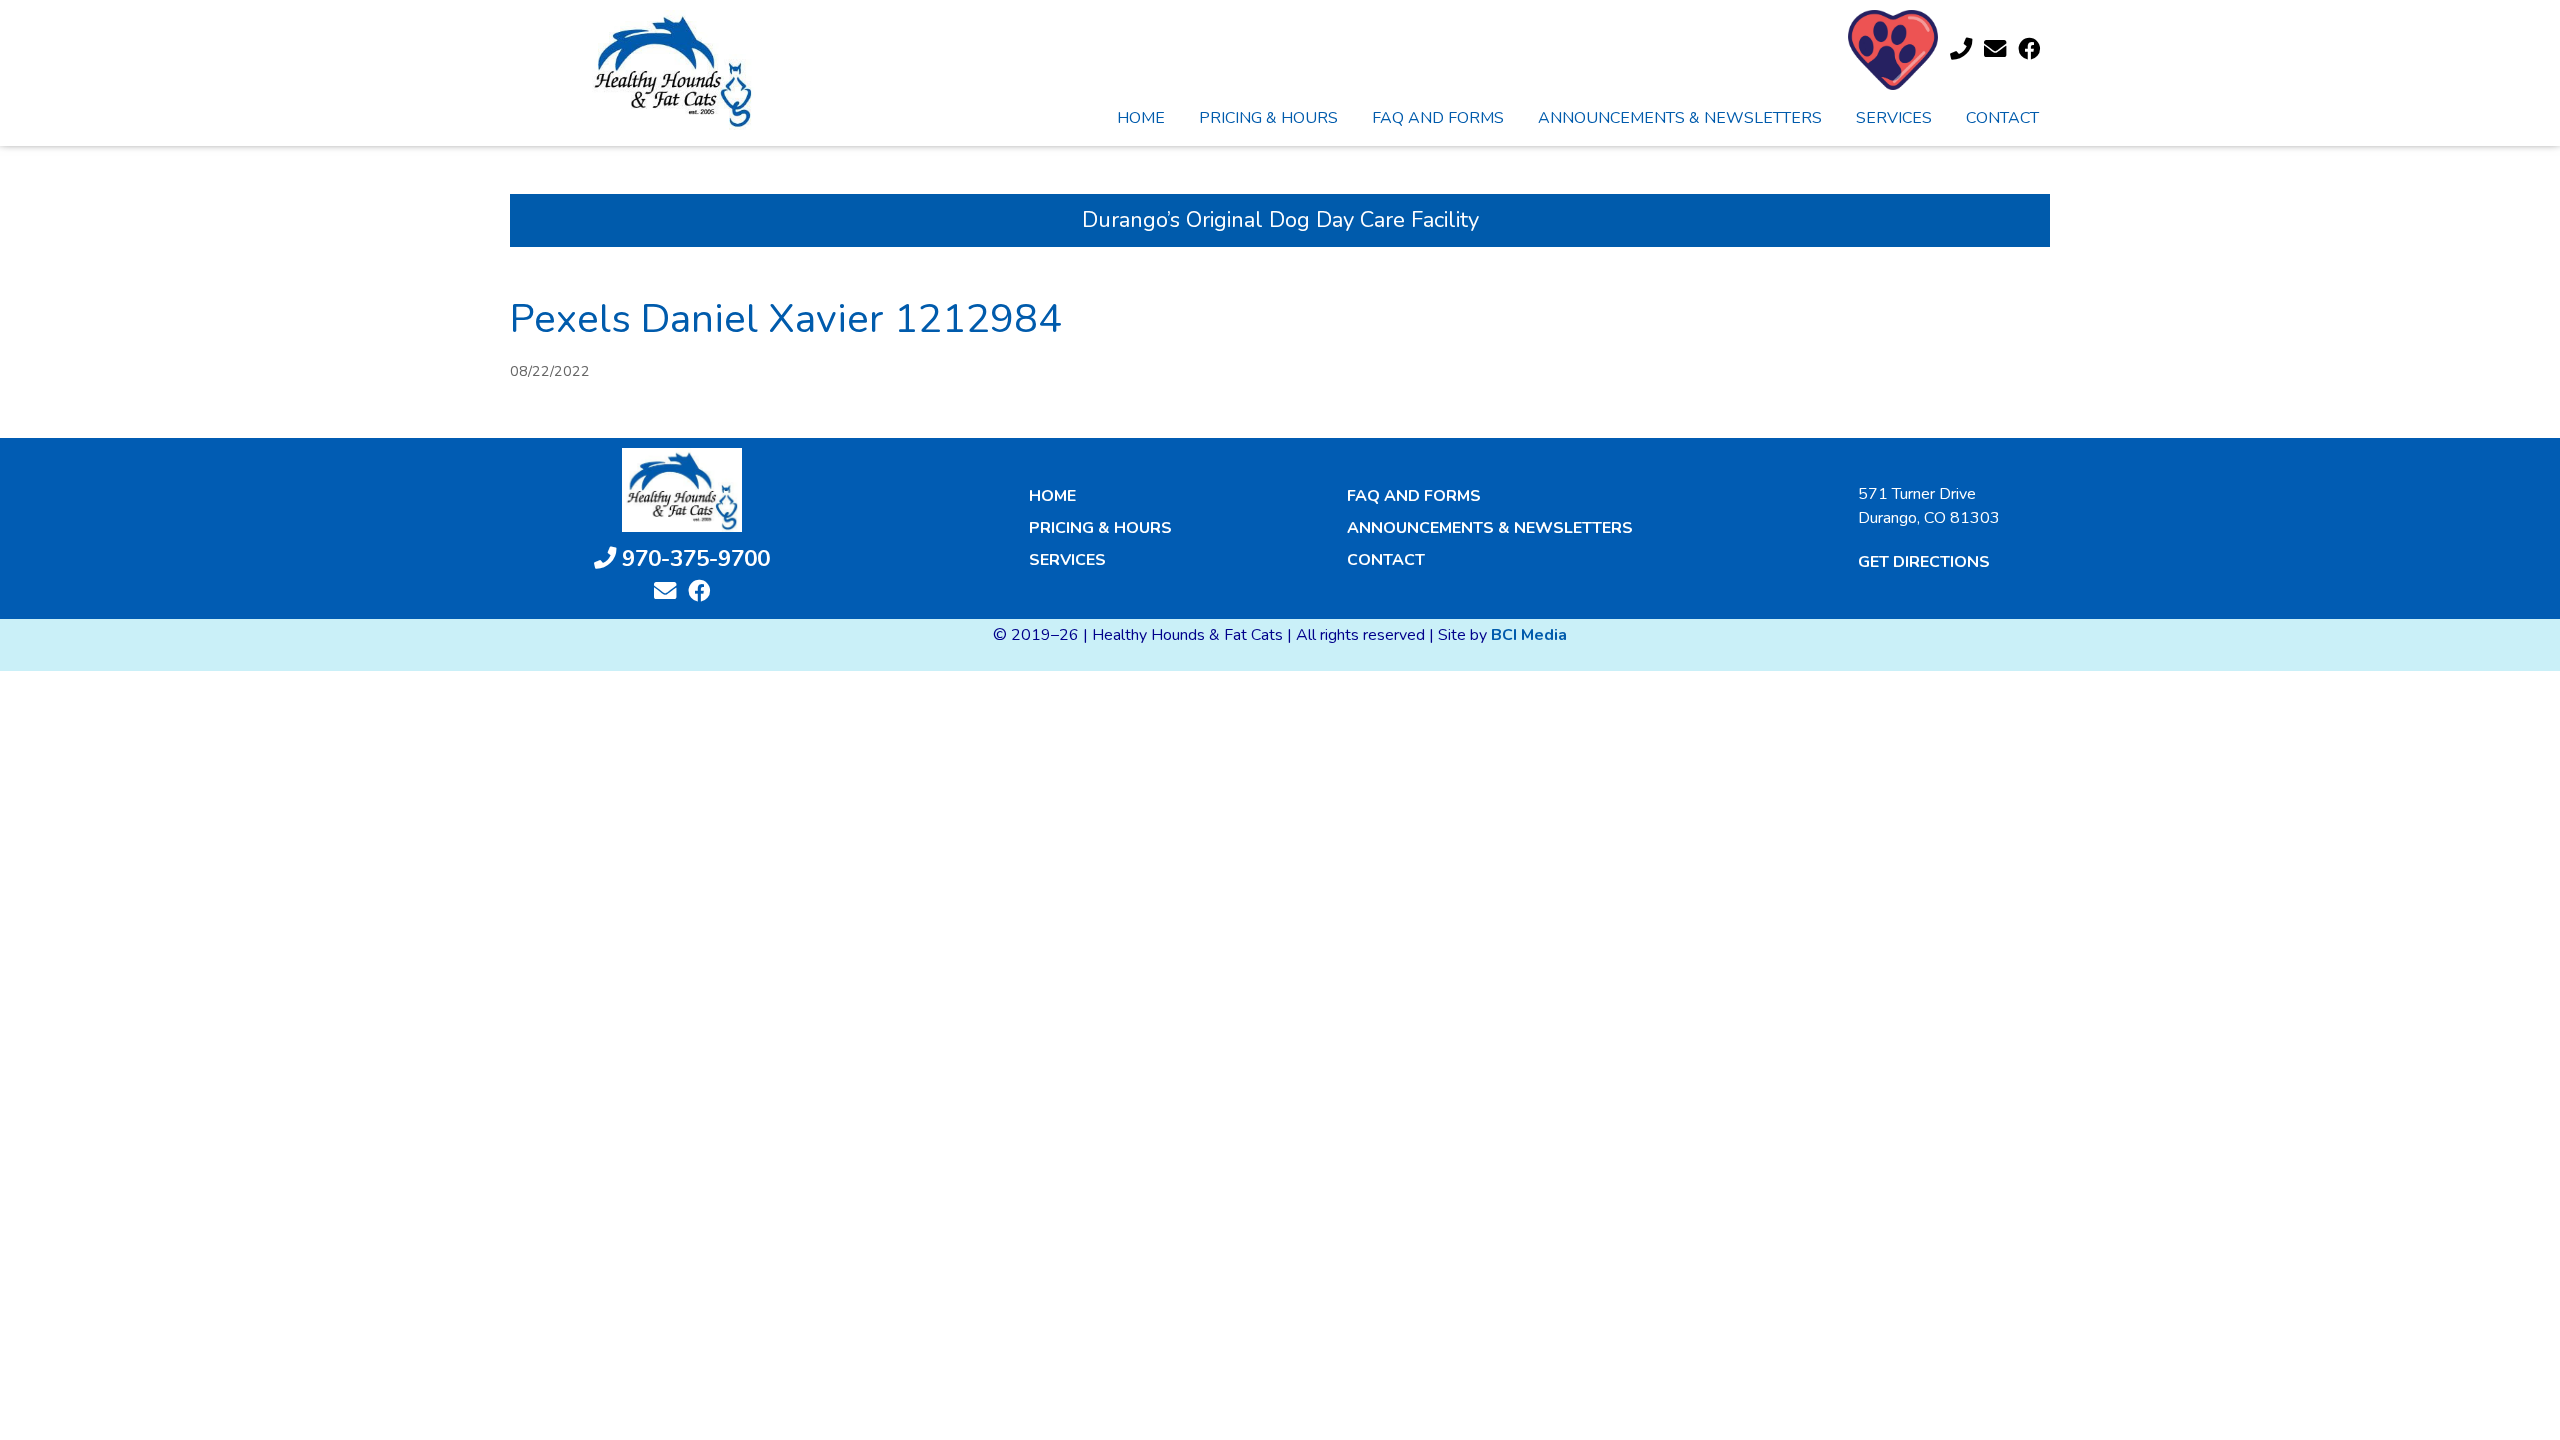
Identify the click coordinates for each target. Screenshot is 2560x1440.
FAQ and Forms (1438, 118)
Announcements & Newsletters (1680, 118)
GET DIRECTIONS (1924, 562)
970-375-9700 (693, 558)
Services (1894, 118)
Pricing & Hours (1268, 118)
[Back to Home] (672, 70)
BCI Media (1529, 635)
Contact (2002, 118)
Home (1141, 118)
